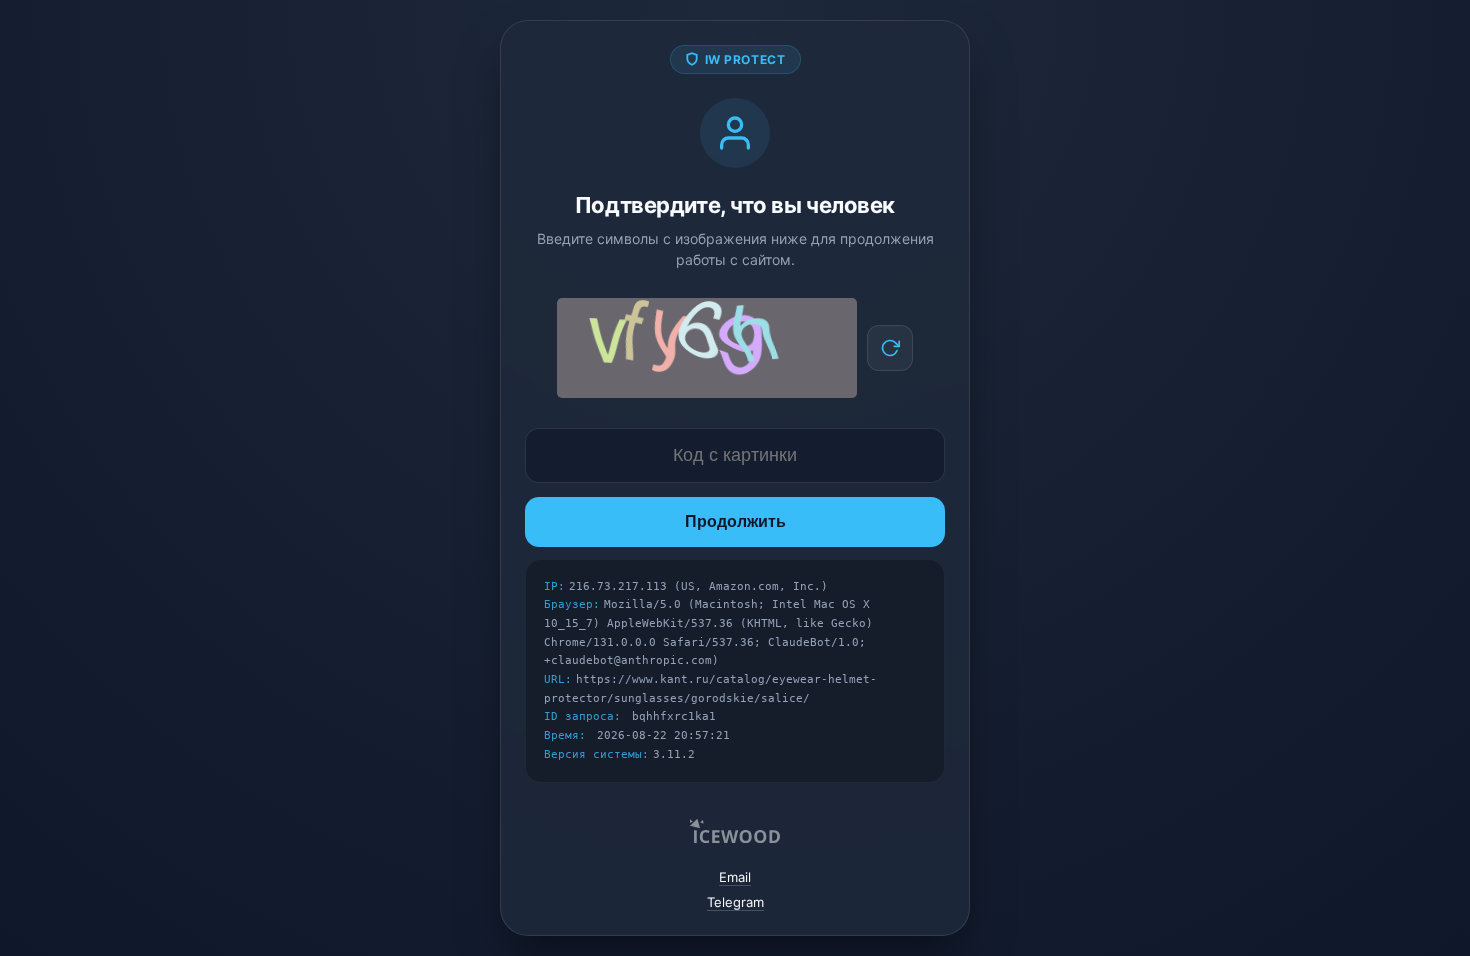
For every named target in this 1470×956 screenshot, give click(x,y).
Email (735, 877)
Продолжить (735, 521)
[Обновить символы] (890, 348)
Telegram (735, 902)
